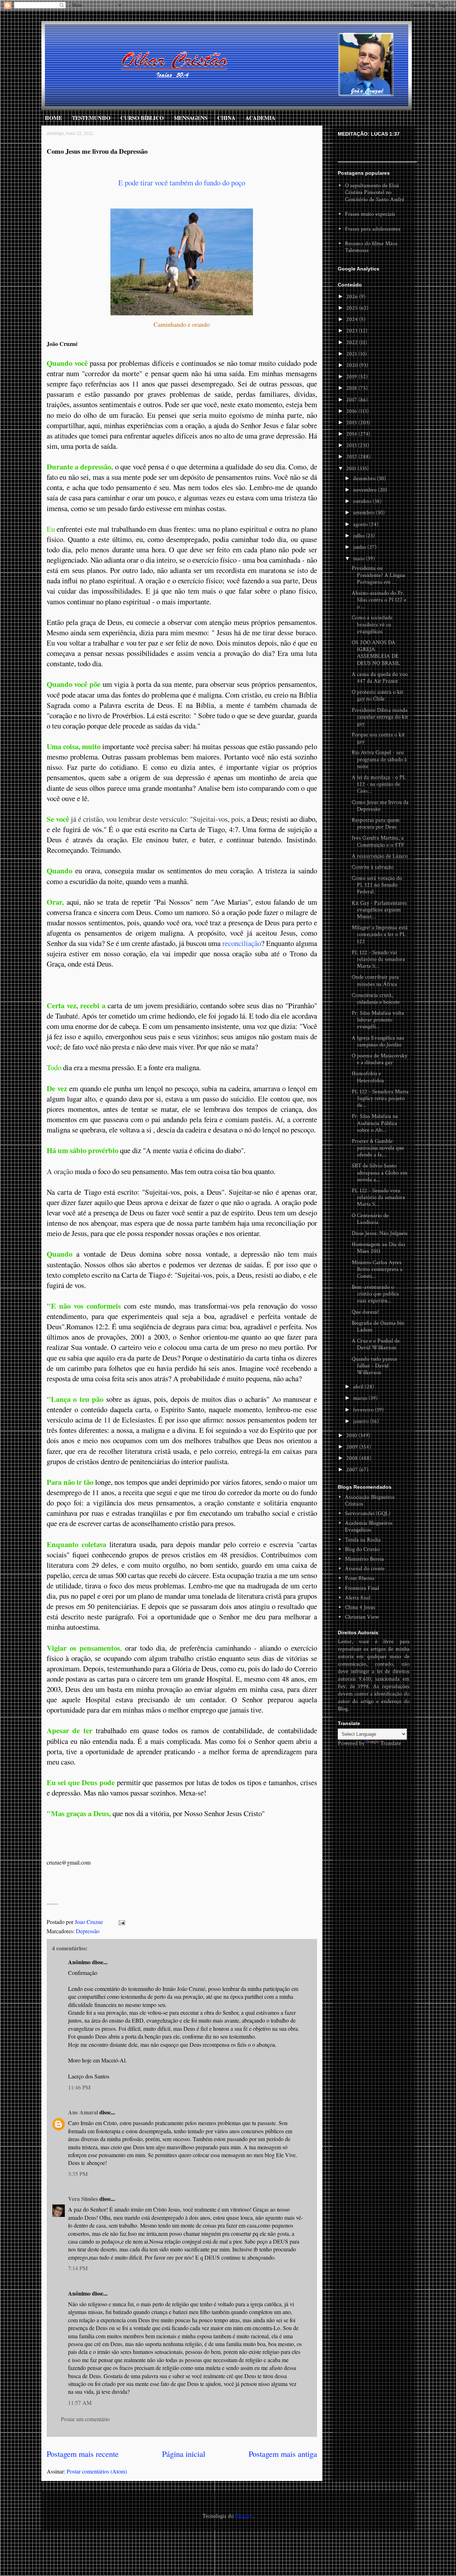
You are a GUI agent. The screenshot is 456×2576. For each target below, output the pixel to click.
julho (359, 536)
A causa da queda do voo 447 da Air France (380, 678)
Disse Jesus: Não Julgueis (380, 1233)
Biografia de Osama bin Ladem (378, 1326)
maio (359, 559)
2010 (352, 1436)
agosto (361, 524)
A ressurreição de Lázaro (380, 856)
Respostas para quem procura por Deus (376, 824)
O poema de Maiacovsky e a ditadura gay (379, 1059)
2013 (352, 445)
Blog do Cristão (362, 1549)
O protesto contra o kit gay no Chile (377, 695)
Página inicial (184, 2454)
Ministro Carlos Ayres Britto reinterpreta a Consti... (377, 1269)
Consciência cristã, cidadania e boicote (376, 999)
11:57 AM (80, 2402)
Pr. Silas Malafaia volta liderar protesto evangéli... (378, 1020)
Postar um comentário (85, 2419)
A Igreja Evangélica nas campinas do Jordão (378, 1041)
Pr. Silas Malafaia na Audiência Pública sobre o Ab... (375, 1123)
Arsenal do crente (365, 1569)
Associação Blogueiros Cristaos (370, 1500)
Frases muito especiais (370, 214)
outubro (363, 501)
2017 (352, 400)
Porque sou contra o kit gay (378, 738)
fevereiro (364, 1410)
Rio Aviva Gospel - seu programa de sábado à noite (379, 759)
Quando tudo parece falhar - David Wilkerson (374, 1366)
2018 (352, 388)
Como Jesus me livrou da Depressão (380, 806)
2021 (352, 354)
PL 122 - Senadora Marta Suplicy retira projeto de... (380, 1098)
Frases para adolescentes (373, 229)
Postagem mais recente (83, 2454)
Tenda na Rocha (363, 1540)
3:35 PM (78, 2174)
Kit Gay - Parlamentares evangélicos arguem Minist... (379, 910)
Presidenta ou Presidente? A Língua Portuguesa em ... (378, 575)
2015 (352, 423)
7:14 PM (78, 2268)
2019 (352, 377)
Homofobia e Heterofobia (368, 1077)
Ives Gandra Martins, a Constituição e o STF (378, 841)
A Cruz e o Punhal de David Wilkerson (376, 1344)
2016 (352, 411)
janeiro (362, 1421)
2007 (353, 1470)
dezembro (365, 479)
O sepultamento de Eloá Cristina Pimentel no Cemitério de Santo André (375, 192)
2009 (353, 1447)
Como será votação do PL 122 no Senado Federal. (377, 885)
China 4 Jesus (360, 1607)
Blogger (244, 2516)
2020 (353, 365)
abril (359, 1387)
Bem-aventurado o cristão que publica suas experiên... (375, 1294)
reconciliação (242, 943)
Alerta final (358, 1598)
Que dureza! (365, 1312)
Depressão (88, 1931)
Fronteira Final (362, 1588)
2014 (352, 434)
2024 (353, 319)
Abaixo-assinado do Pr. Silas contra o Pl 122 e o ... (379, 600)
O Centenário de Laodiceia (370, 1219)
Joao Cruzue (90, 1922)
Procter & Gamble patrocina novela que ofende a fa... (378, 1148)
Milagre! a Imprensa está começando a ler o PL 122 (380, 934)
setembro (364, 513)
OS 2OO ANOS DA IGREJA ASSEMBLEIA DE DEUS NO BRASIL (376, 653)
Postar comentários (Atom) (97, 2471)
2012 (352, 457)
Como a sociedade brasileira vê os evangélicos (372, 624)
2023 (353, 331)
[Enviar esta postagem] (121, 1922)
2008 (353, 1458)
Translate (391, 1743)
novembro (366, 490)
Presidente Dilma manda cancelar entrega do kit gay (380, 717)
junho (360, 547)
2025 (353, 308)
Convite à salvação (373, 867)
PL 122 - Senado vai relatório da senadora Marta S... (378, 959)
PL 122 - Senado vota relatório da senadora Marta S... (378, 1197)
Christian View (362, 1617)
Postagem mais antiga (283, 2454)
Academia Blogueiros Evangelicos (369, 1526)
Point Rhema (360, 1578)
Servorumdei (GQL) (368, 1513)
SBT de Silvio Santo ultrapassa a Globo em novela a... (380, 1173)
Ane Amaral (83, 2112)
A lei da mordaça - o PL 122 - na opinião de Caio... (379, 784)
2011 (352, 469)
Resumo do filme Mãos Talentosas (371, 247)
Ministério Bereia (364, 1559)
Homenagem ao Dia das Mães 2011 (379, 1248)
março (361, 1398)
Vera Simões (83, 2199)
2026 (353, 297)
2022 (353, 343)
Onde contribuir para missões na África (375, 981)
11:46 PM (79, 2087)
